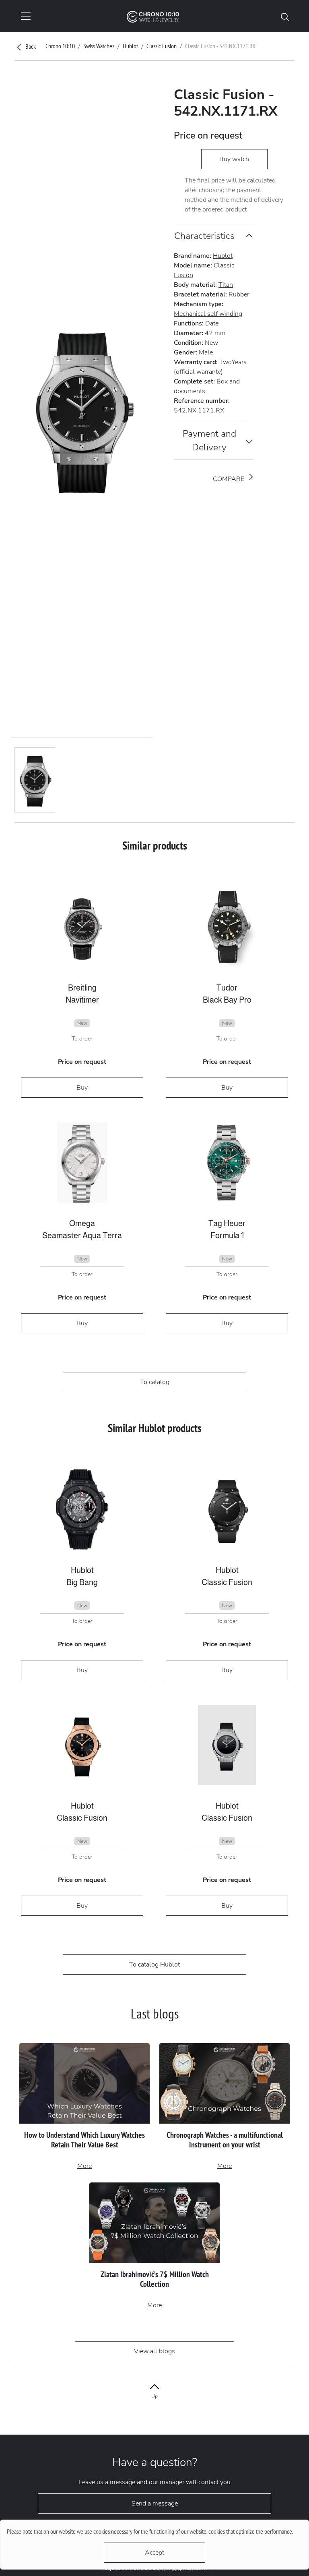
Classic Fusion (162, 46)
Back (30, 46)
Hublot (130, 46)
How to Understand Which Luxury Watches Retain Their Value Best (84, 2140)
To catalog (155, 1382)
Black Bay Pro (227, 1000)
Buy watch (234, 159)
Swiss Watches (99, 46)
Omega (82, 1223)
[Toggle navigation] (26, 16)
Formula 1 (227, 1235)
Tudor (227, 988)
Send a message (155, 2503)
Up (154, 2396)
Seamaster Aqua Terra (82, 1235)
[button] (285, 16)
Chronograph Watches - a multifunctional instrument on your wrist (225, 2140)
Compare (229, 479)
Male (206, 352)
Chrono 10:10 (60, 46)
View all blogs (154, 2351)
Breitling (82, 988)
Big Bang (82, 1582)
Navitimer (82, 1000)
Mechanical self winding (208, 314)
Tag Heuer (227, 1223)
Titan (226, 285)
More (84, 2166)
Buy (82, 1088)
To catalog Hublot (154, 1965)
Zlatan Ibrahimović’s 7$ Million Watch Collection (155, 2279)
